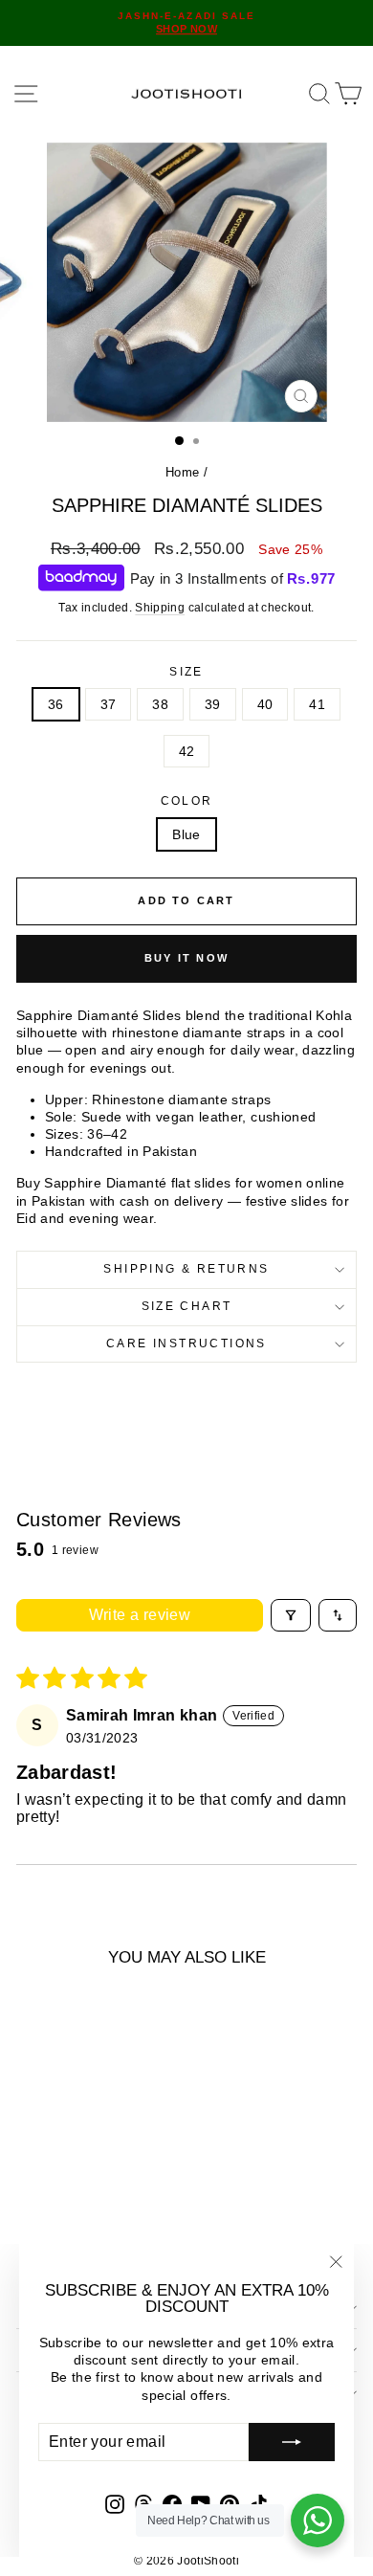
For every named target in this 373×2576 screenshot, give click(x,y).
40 (265, 704)
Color (187, 801)
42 (187, 751)
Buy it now (186, 958)
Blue (186, 834)
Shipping (160, 608)
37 (109, 704)
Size (186, 672)
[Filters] (291, 1615)
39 (213, 704)
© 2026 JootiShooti (186, 2561)
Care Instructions (186, 1344)
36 (56, 704)
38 (160, 704)
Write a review (140, 1615)
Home (182, 472)
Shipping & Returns (186, 1269)
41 (317, 704)
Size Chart (187, 1306)
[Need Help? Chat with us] (318, 2520)
